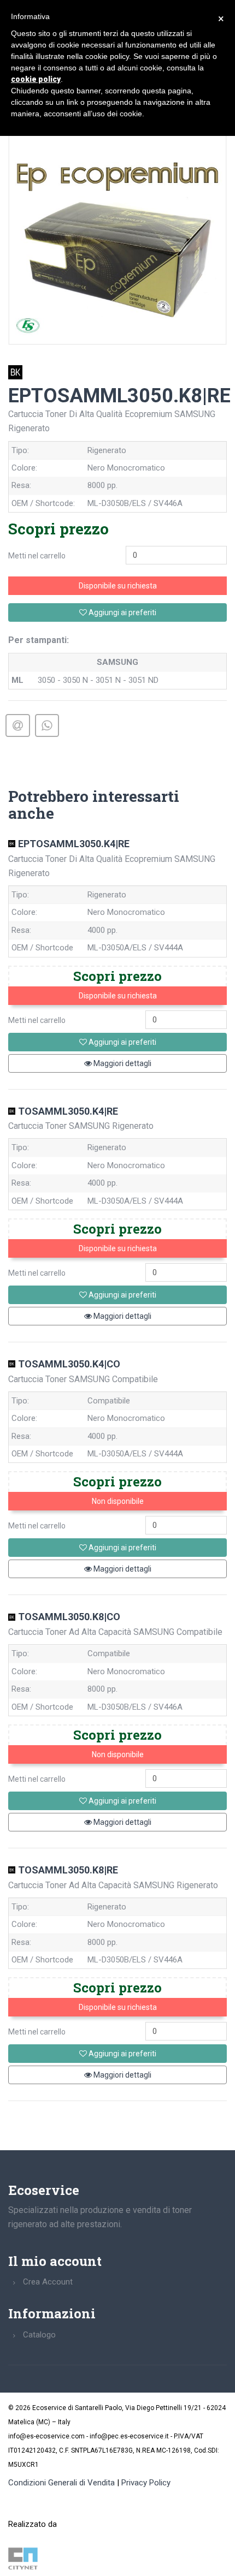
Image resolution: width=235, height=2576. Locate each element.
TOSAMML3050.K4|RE (68, 1111)
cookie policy (36, 79)
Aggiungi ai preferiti (122, 612)
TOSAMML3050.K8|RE (68, 1870)
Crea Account (48, 2282)
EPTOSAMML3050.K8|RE (119, 396)
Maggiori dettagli (122, 1063)
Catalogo (39, 2335)
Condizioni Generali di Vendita (61, 2483)
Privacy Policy (146, 2483)
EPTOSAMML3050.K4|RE (74, 844)
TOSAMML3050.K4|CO (69, 1364)
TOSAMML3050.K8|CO (69, 1617)
